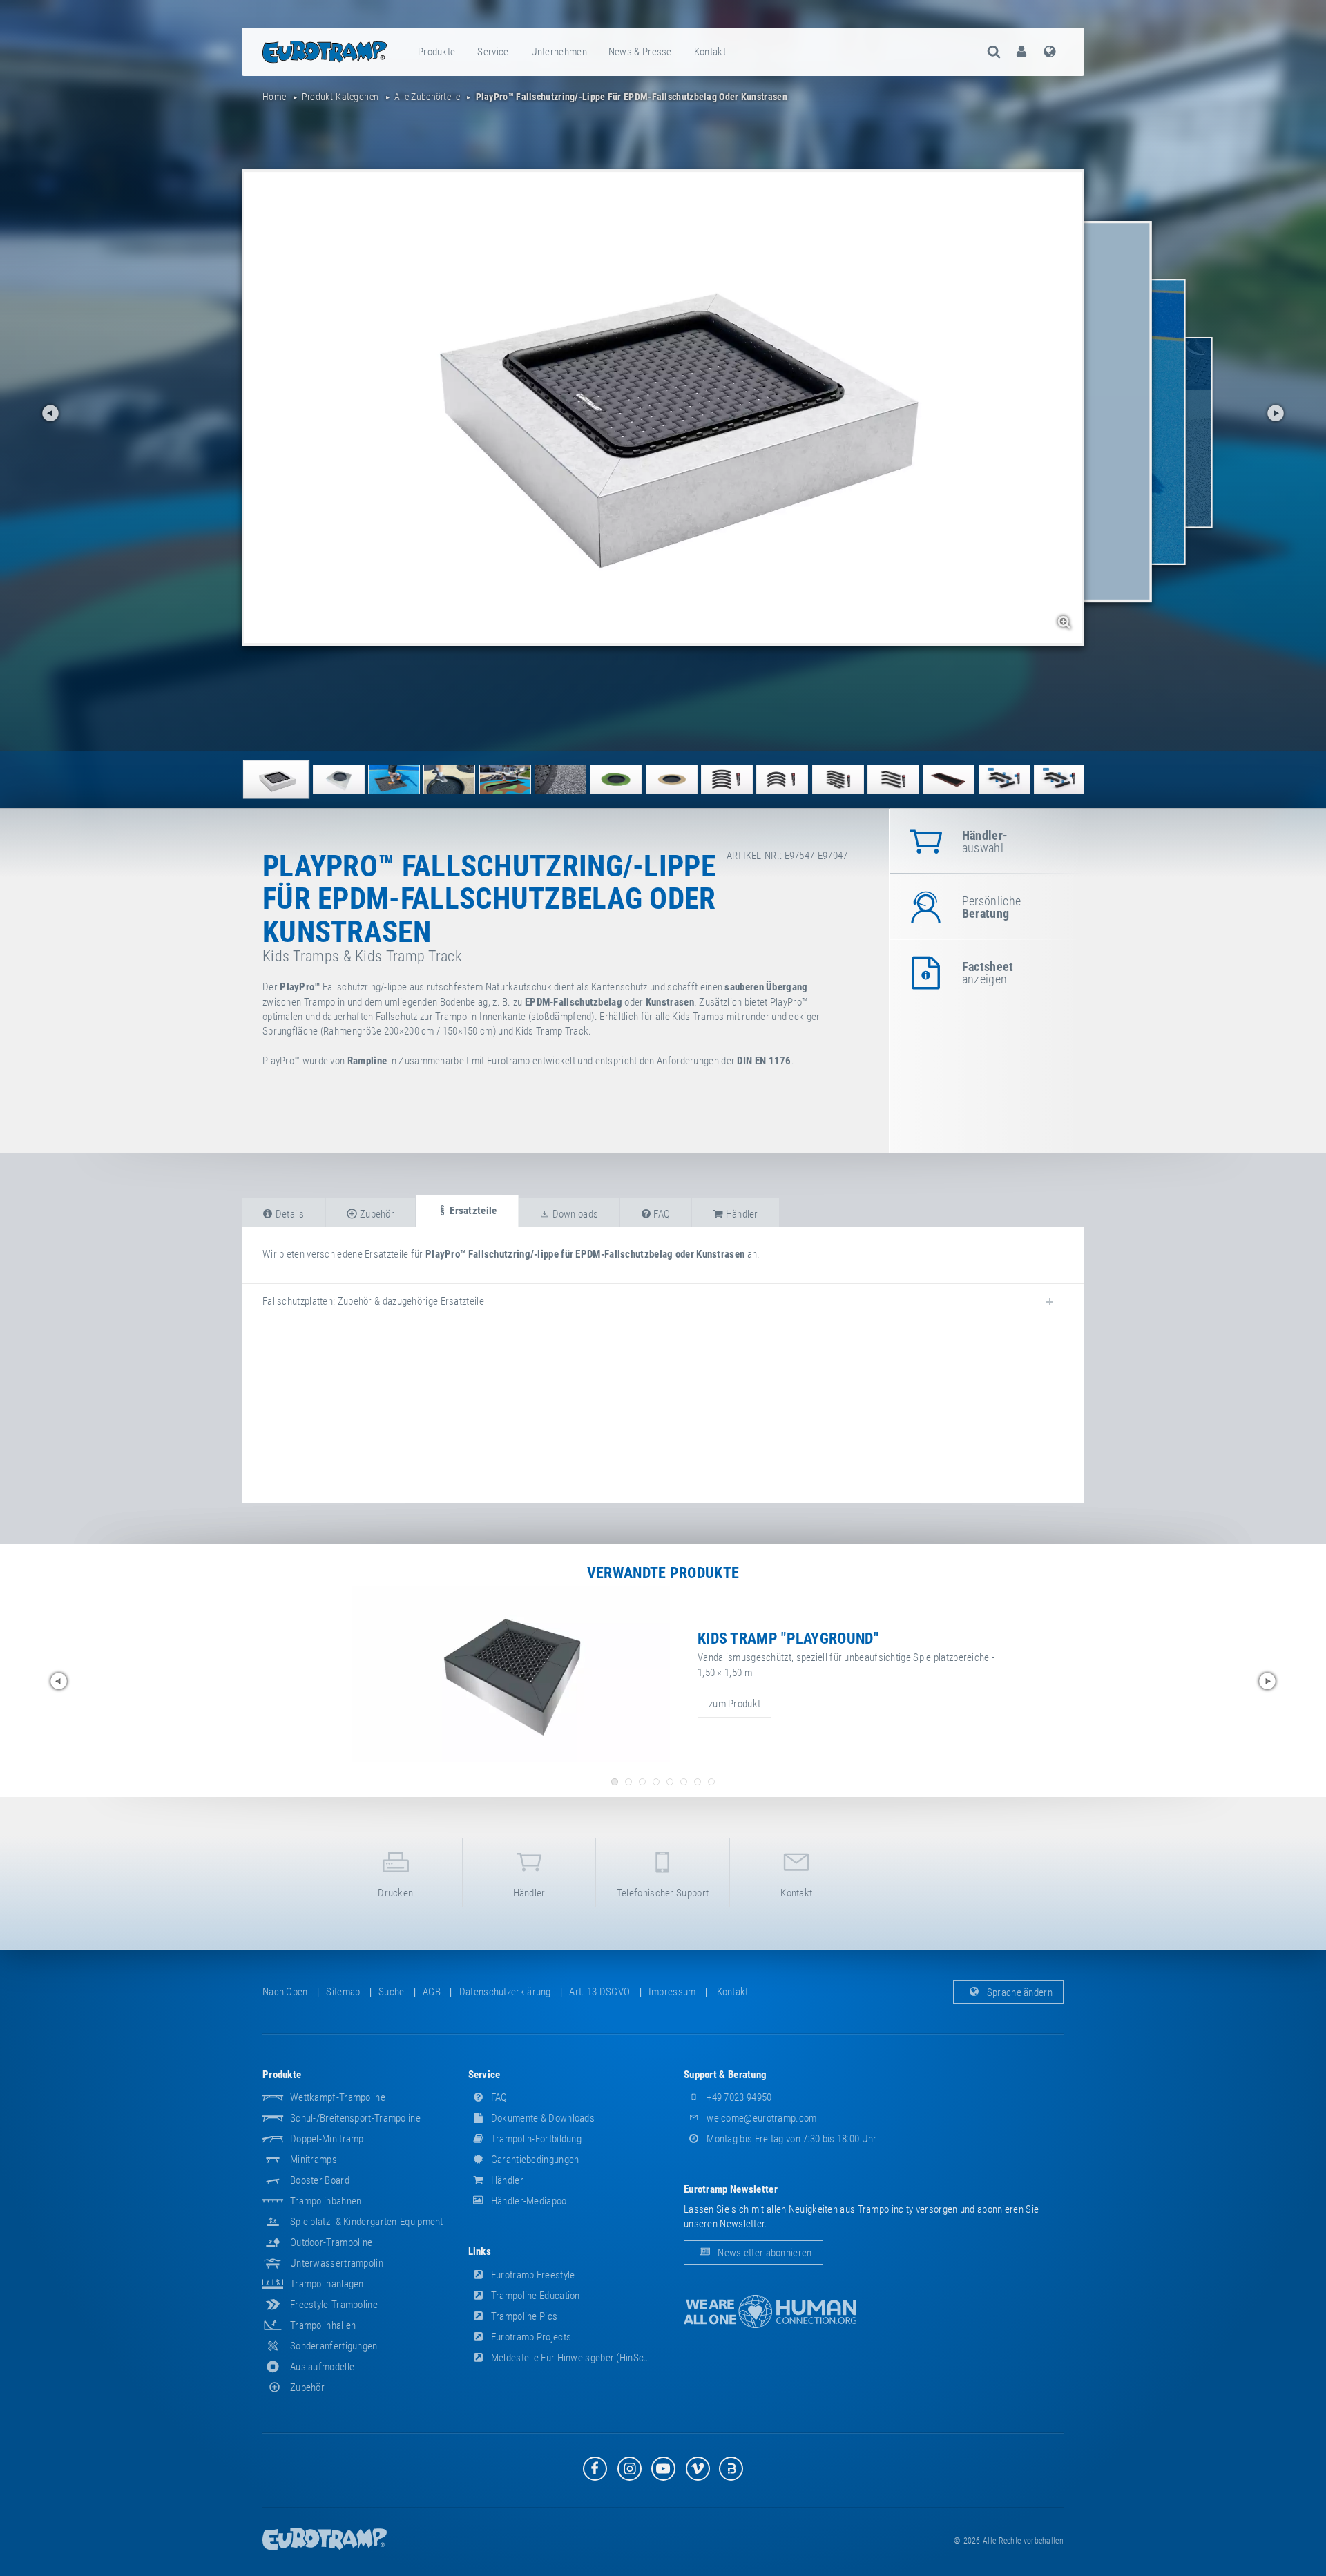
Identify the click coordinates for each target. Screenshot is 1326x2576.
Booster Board (320, 2180)
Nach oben (285, 1992)
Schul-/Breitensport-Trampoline (355, 2118)
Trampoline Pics (523, 2316)
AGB (432, 1992)
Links (480, 2251)
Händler (529, 1893)
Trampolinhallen (323, 2325)
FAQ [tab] (661, 1214)
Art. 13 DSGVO (599, 1992)
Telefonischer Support (663, 1893)
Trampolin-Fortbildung (536, 2139)
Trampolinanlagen (327, 2284)
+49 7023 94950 (738, 2097)
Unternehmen (559, 52)
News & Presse (640, 52)
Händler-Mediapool (529, 2201)
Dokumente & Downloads (542, 2118)
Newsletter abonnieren (764, 2253)
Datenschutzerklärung (505, 1992)
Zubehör (307, 2387)
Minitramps (314, 2160)
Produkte (436, 52)
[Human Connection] (770, 2312)
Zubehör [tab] (376, 1214)
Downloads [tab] (574, 1214)
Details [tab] (288, 1214)
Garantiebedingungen (534, 2160)
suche (392, 1992)
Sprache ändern (1019, 1992)
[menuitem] (437, 52)
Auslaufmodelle (322, 2367)
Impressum (672, 1992)
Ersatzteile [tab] (472, 1211)
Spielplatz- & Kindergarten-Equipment (367, 2222)
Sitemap (343, 1992)
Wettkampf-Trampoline (338, 2097)
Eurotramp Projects (530, 2337)
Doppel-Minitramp (327, 2139)
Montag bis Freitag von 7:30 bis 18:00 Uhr (791, 2139)
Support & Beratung (725, 2075)
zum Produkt (734, 1704)
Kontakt (710, 52)
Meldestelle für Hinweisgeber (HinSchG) (574, 2358)
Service (493, 52)
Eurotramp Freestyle (532, 2275)
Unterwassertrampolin (337, 2263)
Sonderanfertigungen (334, 2346)
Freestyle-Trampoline (334, 2305)
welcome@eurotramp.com (761, 2118)
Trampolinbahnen (326, 2201)
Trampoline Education (535, 2296)
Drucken (395, 1893)
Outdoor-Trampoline (331, 2242)
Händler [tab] (740, 1214)
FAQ (498, 2097)
